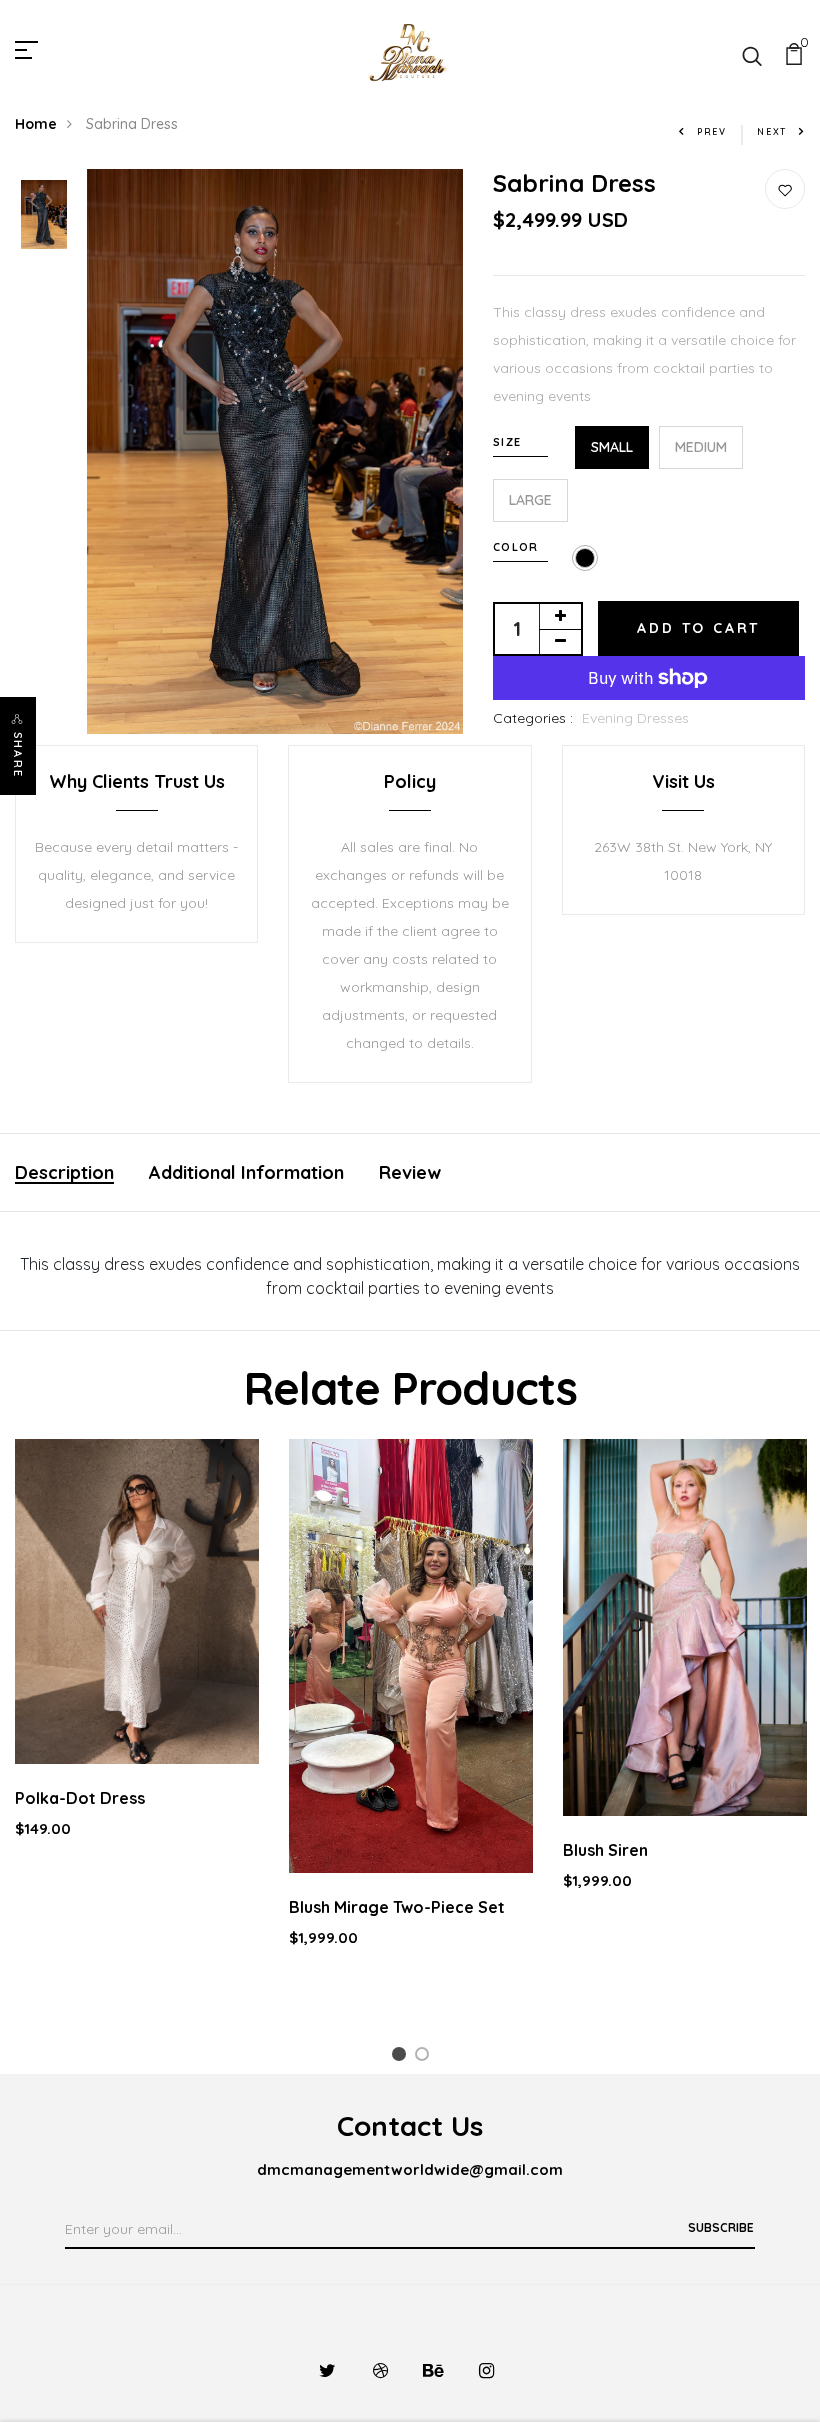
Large (530, 500)
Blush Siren (605, 1850)
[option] (44, 216)
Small (612, 447)
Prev (712, 131)
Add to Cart (698, 628)
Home (36, 124)
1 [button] (402, 2057)
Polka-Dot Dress (80, 1798)
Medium (701, 447)
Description (64, 1172)
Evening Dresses (635, 718)
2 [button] (425, 2057)
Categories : (533, 718)
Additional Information (246, 1172)
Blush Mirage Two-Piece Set (397, 1907)
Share (18, 755)
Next (772, 131)
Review (410, 1172)
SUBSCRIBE (721, 2227)
